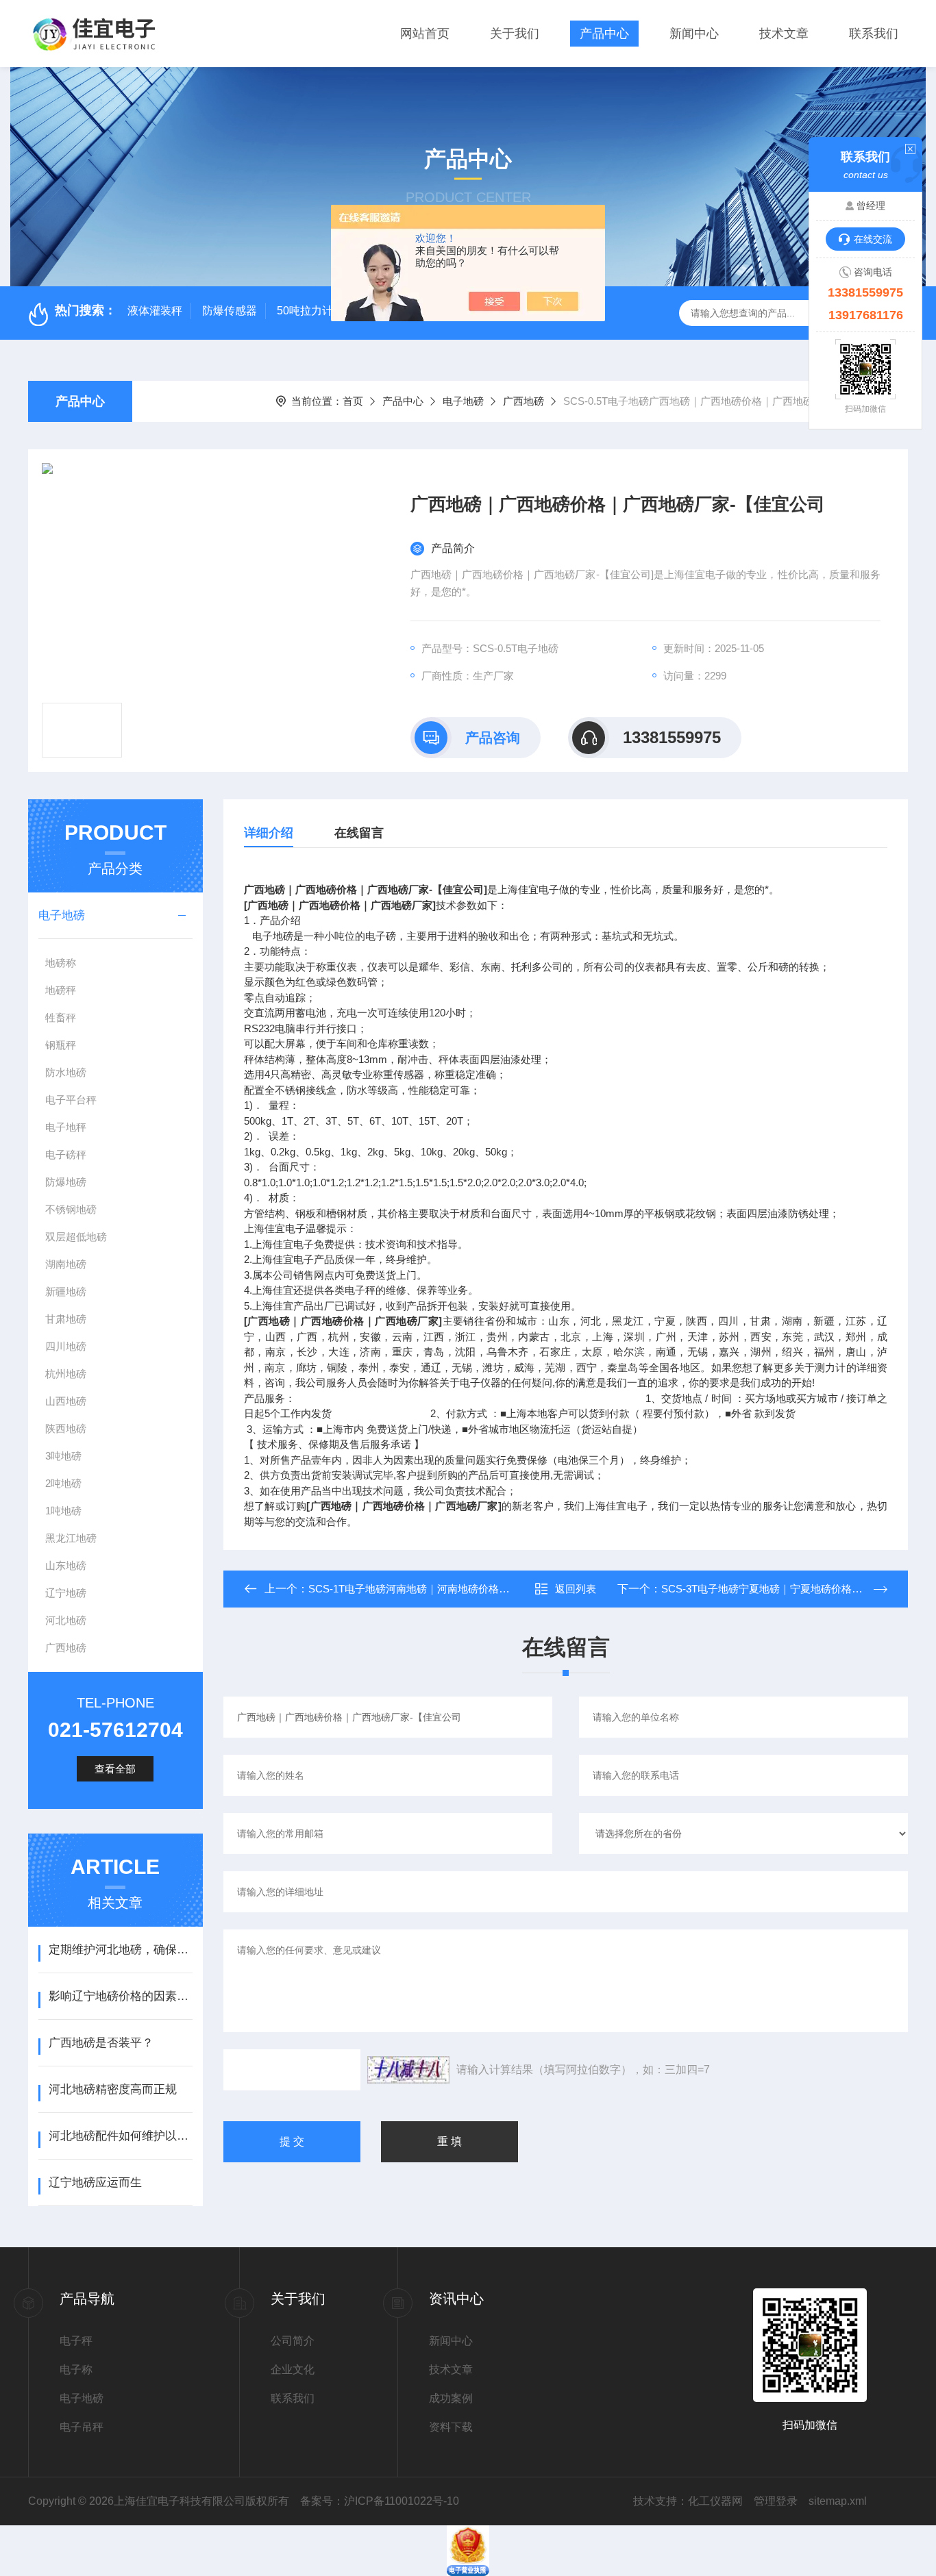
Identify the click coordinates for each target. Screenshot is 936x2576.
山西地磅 (66, 1401)
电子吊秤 (82, 2427)
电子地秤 (66, 1127)
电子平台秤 (71, 1100)
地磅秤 (61, 990)
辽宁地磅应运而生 (95, 2183)
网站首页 (425, 34)
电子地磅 (463, 401)
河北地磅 (66, 1620)
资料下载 (451, 2427)
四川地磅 (66, 1346)
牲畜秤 (61, 1017)
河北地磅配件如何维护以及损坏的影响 (120, 2136)
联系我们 (874, 34)
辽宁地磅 (66, 1593)
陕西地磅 (66, 1428)
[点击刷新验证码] (408, 2070)
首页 (353, 401)
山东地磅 (66, 1565)
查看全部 (115, 1769)
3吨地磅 (63, 1456)
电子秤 (76, 2341)
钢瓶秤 (61, 1045)
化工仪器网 (715, 2501)
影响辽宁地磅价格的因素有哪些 (120, 1996)
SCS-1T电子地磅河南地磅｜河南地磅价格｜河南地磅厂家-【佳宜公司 (467, 1589)
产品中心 (604, 34)
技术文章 (784, 34)
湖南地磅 (66, 1264)
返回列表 (576, 1589)
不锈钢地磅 (71, 1209)
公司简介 (293, 2341)
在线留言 (359, 833)
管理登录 (776, 2501)
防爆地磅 (66, 1182)
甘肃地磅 (66, 1319)
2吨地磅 (63, 1483)
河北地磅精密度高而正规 (113, 2089)
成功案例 (451, 2398)
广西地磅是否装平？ (101, 2043)
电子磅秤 (66, 1154)
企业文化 (293, 2369)
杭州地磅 (66, 1374)
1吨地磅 (63, 1511)
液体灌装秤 (155, 311)
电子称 (76, 2369)
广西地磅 (524, 401)
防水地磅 (66, 1072)
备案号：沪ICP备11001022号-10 (380, 2501)
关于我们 (515, 34)
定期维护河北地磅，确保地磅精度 (120, 1950)
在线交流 (873, 239)
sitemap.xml (838, 2501)
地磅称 (61, 963)
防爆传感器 (230, 311)
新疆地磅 (66, 1291)
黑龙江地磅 (71, 1538)
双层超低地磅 (76, 1237)
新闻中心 (694, 34)
